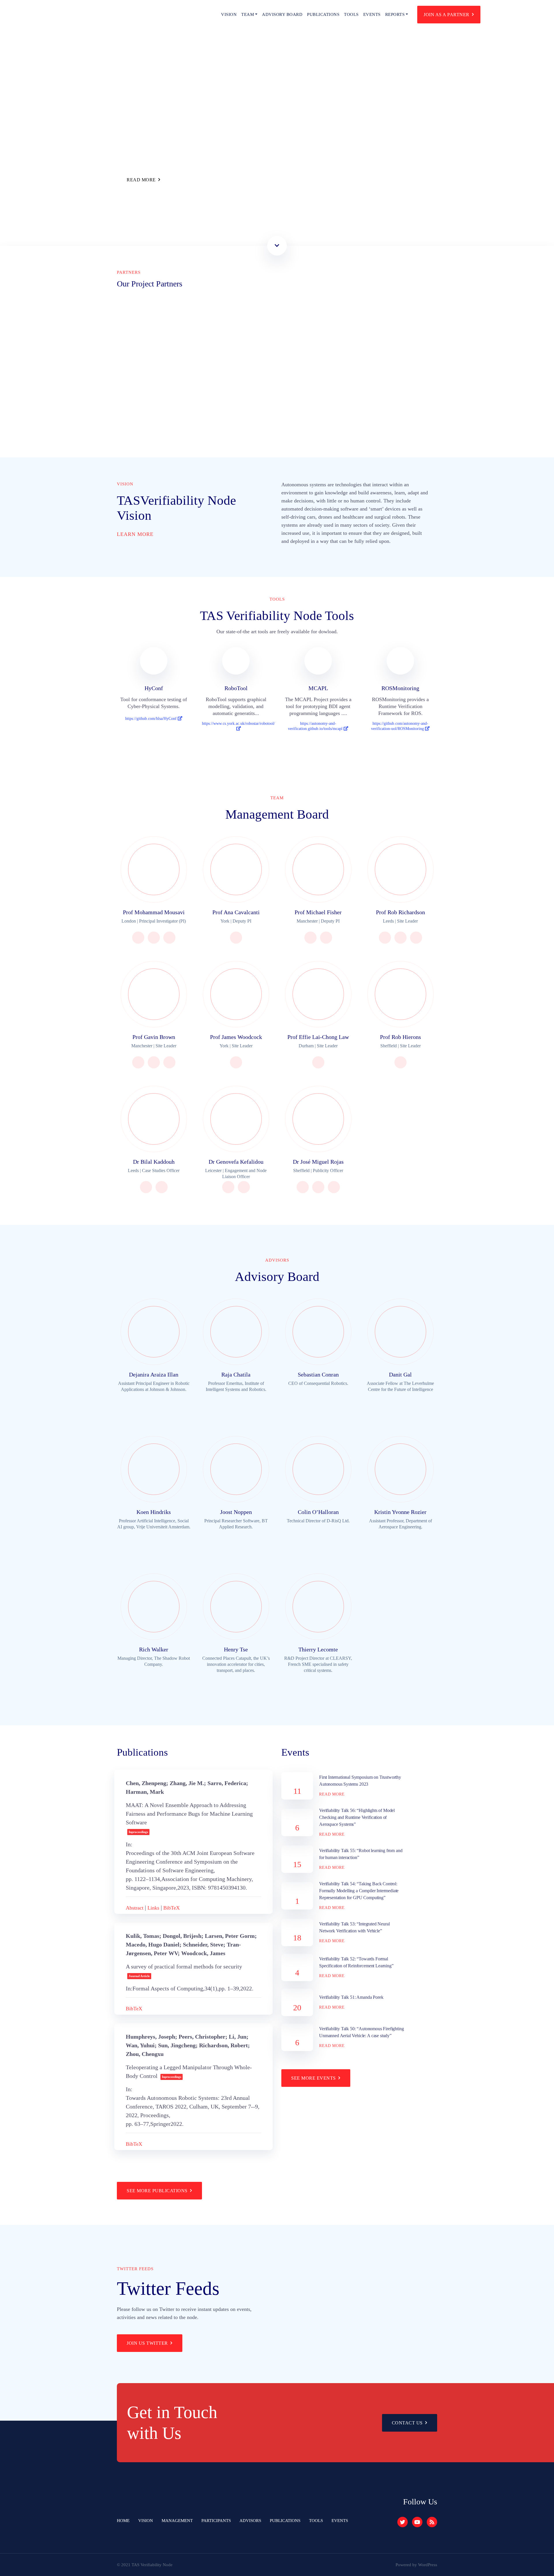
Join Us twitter (147, 2343)
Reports (395, 14)
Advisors (250, 2521)
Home (123, 2521)
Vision (229, 14)
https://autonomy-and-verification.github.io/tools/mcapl (316, 726)
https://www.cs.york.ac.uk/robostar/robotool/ (238, 723)
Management (177, 2521)
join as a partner (447, 15)
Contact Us (407, 2423)
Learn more (136, 534)
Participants (216, 2521)
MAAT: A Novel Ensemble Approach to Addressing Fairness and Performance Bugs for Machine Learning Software (189, 1814)
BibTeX (172, 1908)
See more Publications (157, 2191)
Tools (351, 14)
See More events (314, 2078)
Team (248, 14)
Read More (141, 180)
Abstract (135, 1908)
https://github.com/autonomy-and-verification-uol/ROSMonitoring (400, 726)
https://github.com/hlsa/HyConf (151, 719)
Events (372, 14)
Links (153, 1908)
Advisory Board (282, 14)
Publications (323, 14)
